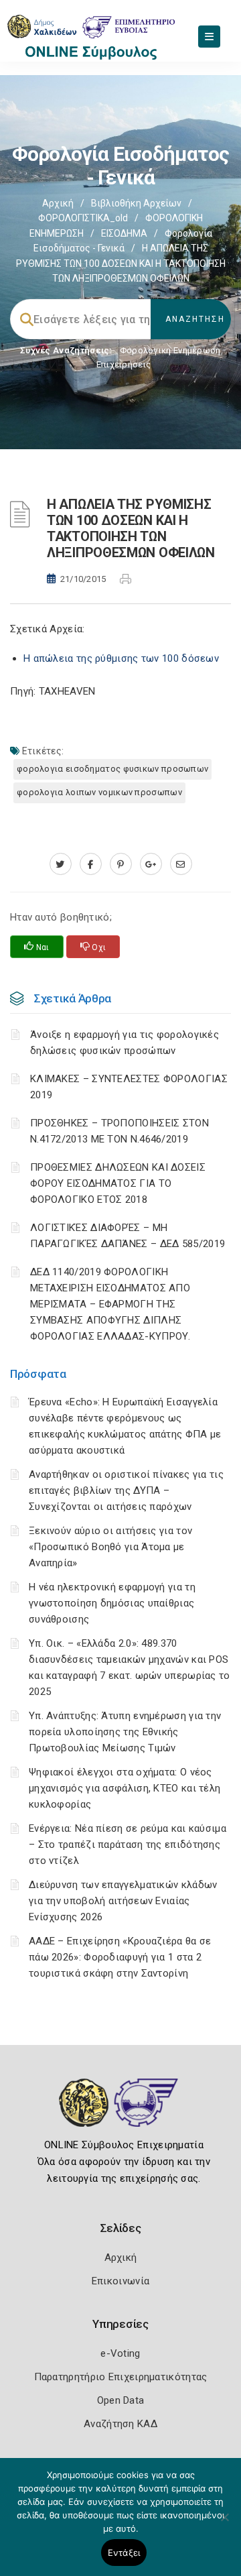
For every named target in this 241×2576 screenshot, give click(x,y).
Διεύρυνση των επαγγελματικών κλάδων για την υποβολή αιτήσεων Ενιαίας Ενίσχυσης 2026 (123, 1901)
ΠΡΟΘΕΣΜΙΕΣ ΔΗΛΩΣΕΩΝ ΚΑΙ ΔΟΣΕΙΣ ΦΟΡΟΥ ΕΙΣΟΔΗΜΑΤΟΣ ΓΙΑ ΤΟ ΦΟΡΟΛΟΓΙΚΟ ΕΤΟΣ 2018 (118, 1183)
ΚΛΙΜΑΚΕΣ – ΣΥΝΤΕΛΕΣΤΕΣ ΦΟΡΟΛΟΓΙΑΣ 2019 (129, 1087)
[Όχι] (224, 2524)
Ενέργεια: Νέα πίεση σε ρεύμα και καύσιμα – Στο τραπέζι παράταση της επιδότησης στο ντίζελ (128, 1845)
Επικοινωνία (120, 2281)
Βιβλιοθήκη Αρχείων (136, 203)
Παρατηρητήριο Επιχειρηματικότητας (121, 2377)
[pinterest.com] (121, 864)
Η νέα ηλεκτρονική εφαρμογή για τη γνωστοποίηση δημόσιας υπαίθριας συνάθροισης (112, 1603)
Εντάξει (124, 2553)
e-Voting (120, 2353)
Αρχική (58, 203)
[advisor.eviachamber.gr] (181, 864)
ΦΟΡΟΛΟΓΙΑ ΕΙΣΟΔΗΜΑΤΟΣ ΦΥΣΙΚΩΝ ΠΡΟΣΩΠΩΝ (112, 769)
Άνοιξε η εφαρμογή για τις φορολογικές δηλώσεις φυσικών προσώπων (125, 1043)
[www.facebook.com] (91, 864)
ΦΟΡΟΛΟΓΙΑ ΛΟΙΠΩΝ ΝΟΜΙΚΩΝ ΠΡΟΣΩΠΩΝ (99, 792)
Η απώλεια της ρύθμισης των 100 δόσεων (121, 658)
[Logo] (121, 2113)
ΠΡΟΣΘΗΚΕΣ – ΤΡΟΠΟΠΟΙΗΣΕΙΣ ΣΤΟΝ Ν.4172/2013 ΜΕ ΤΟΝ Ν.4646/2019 (119, 1131)
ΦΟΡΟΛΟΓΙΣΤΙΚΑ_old (83, 218)
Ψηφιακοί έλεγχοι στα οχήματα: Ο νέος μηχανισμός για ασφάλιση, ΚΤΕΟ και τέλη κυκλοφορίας (125, 1788)
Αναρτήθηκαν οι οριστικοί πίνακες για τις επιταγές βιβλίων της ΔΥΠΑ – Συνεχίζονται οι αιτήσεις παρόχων (126, 1490)
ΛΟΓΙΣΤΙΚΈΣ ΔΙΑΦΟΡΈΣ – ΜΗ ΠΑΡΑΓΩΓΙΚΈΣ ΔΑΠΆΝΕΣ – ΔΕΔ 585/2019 (128, 1236)
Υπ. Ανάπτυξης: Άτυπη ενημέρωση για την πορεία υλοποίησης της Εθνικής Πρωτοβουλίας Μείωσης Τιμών (125, 1732)
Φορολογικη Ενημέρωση (170, 350)
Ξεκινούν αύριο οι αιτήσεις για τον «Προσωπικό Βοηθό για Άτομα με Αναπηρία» (110, 1547)
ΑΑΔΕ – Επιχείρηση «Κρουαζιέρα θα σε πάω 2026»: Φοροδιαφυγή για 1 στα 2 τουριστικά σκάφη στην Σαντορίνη (120, 1957)
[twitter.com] (61, 864)
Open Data (121, 2400)
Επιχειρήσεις (124, 364)
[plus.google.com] (151, 864)
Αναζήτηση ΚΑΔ (120, 2424)
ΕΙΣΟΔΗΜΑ (124, 233)
